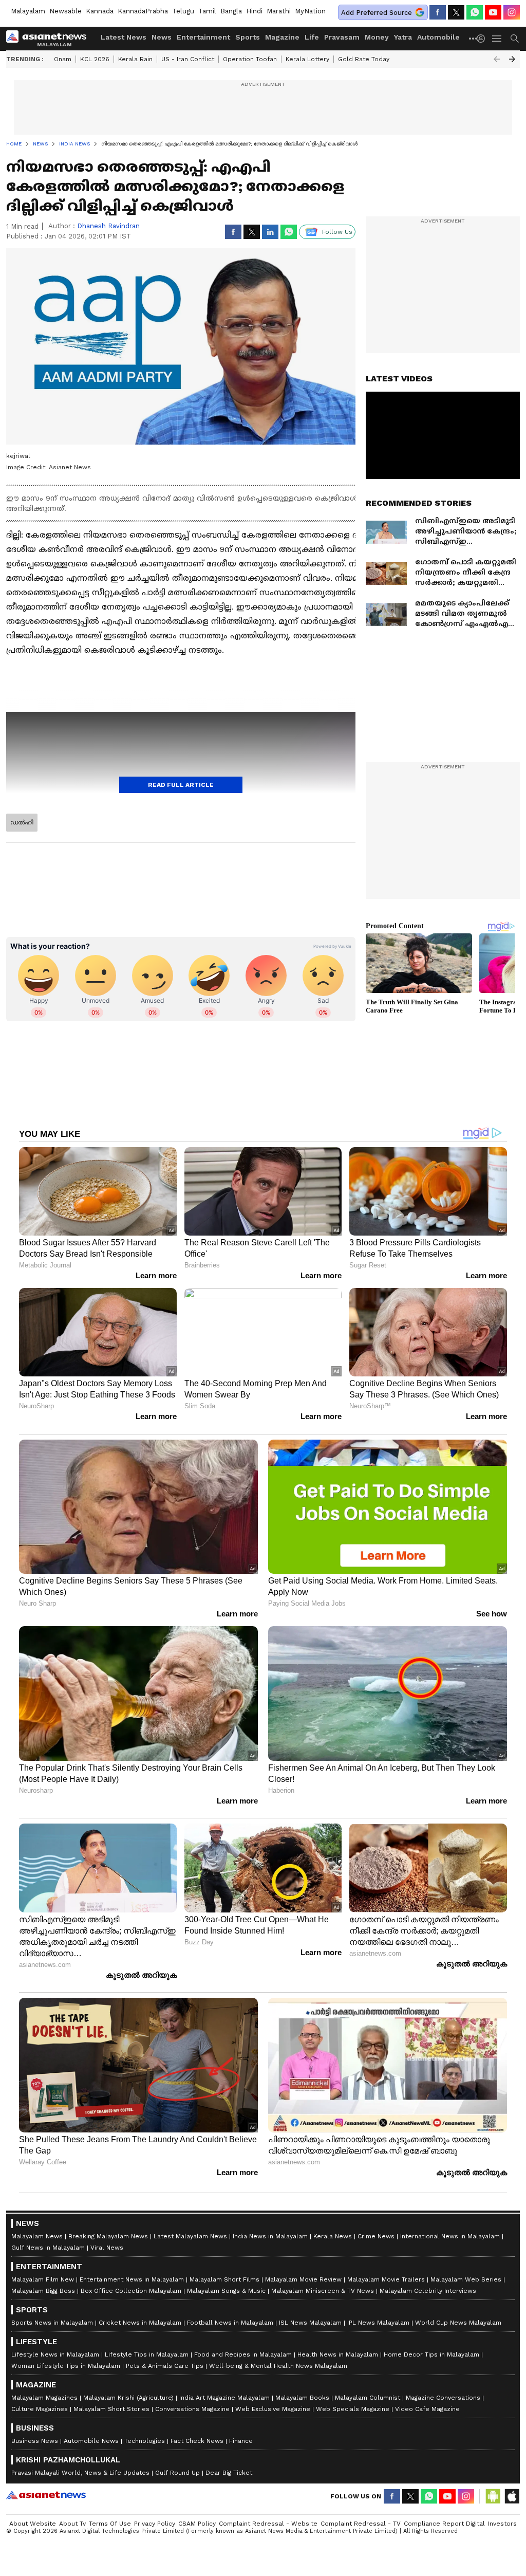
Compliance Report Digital (444, 2524)
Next (512, 59)
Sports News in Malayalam (52, 2323)
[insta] (512, 12)
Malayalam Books (302, 2398)
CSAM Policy (197, 2524)
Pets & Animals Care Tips (165, 2366)
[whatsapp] (475, 12)
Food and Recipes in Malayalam (243, 2354)
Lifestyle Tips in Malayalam (147, 2354)
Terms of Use (110, 2524)
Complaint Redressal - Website (268, 2524)
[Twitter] (456, 12)
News (162, 37)
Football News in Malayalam (230, 2323)
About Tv (72, 2524)
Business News (35, 2441)
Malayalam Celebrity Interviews (428, 2291)
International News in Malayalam (450, 2236)
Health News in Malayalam (338, 2354)
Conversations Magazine (192, 2409)
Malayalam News (37, 2236)
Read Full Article (181, 785)
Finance (241, 2441)
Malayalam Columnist (368, 2398)
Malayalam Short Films (224, 2279)
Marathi (279, 11)
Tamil (207, 11)
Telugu (183, 11)
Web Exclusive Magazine (273, 2409)
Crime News (376, 2236)
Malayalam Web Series (466, 2279)
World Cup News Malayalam (458, 2323)
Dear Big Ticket (229, 2473)
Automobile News (91, 2441)
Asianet (46, 2495)
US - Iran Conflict (188, 59)
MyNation (310, 11)
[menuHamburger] (497, 39)
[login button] (483, 39)
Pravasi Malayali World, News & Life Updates (80, 2473)
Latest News (124, 37)
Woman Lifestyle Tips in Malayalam (66, 2366)
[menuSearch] (515, 39)
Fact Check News (197, 2441)
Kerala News (333, 2236)
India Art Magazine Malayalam (224, 2398)
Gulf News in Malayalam (48, 2248)
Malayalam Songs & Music (226, 2291)
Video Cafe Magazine (427, 2409)
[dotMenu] (474, 38)
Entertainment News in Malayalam (132, 2279)
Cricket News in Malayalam (140, 2323)
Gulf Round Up (177, 2473)
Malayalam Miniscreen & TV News (323, 2291)
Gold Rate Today (364, 59)
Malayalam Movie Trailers (386, 2279)
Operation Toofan (250, 59)
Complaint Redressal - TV (361, 2524)
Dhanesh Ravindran (108, 226)
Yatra (403, 37)
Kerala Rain (135, 59)
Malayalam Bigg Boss (43, 2291)
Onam (63, 59)
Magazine (282, 37)
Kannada (100, 11)
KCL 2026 (95, 59)
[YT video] (493, 12)
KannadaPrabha (143, 11)
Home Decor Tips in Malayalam (431, 2354)
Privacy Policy (155, 2524)
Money (377, 37)
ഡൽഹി (22, 822)
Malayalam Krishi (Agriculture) (128, 2398)
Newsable (65, 11)
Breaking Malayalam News (108, 2236)
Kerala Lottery (307, 59)
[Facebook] (438, 12)
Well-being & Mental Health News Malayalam (278, 2366)
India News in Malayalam (270, 2236)
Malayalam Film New (43, 2279)
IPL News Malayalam (378, 2323)
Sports (248, 37)
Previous (497, 59)
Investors (502, 2524)
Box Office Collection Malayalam (131, 2291)
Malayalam (28, 11)
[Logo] (50, 39)
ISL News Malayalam (310, 2323)
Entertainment (203, 37)
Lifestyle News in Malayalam (55, 2354)
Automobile (438, 37)
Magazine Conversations (443, 2398)
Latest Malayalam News (190, 2236)
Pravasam (342, 37)
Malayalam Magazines (44, 2398)
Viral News (107, 2248)
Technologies (145, 2441)
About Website (33, 2524)
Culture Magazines (40, 2409)
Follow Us (337, 232)
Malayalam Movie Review (303, 2279)
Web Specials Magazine (353, 2409)
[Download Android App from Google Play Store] (493, 2496)
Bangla (231, 11)
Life (312, 37)
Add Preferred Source (377, 13)
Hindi (254, 11)
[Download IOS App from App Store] (512, 2496)
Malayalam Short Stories (111, 2409)
